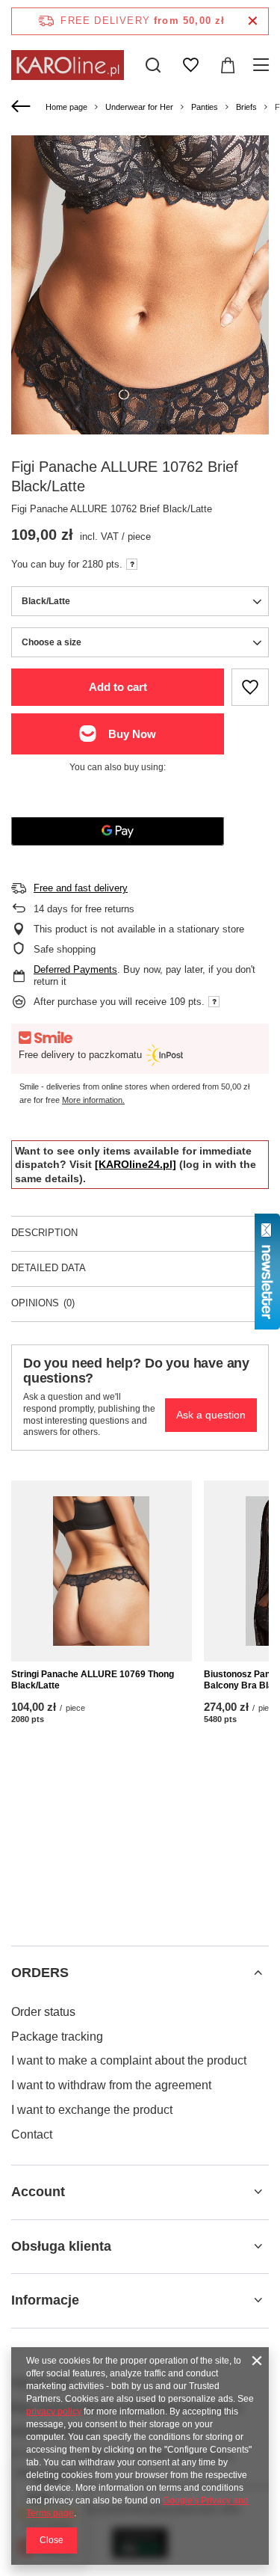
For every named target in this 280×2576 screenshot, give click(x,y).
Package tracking (57, 2036)
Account (38, 2192)
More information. (93, 1100)
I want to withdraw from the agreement (111, 2085)
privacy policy (54, 2411)
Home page (66, 107)
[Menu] (263, 65)
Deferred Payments (75, 969)
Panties (205, 107)
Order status (43, 2012)
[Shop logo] (68, 65)
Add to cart (118, 687)
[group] (140, 335)
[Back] (23, 107)
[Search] (153, 65)
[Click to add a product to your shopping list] (250, 687)
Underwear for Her (139, 107)
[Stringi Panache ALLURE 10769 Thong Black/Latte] (102, 1571)
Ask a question (211, 1415)
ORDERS (40, 1973)
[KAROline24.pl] (136, 1164)
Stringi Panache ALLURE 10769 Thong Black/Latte (93, 1680)
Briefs (246, 107)
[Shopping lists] (190, 65)
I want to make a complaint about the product (129, 2060)
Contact (32, 2134)
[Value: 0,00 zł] (228, 65)
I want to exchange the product (92, 2110)
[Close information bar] (253, 21)
